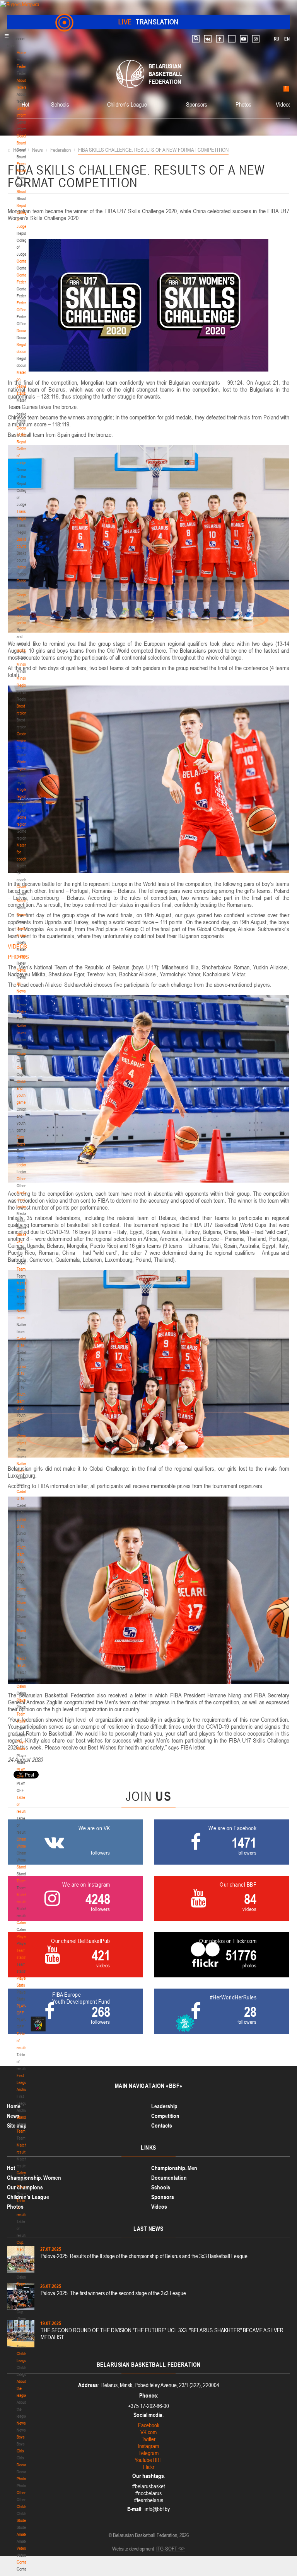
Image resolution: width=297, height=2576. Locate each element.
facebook (220, 39)
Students (24, 2520)
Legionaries (26, 1165)
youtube (244, 39)
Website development (133, 2549)
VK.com (148, 2432)
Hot (26, 104)
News (21, 915)
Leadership (164, 2106)
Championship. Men (174, 2168)
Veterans (24, 2548)
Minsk (21, 664)
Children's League (127, 104)
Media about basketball (25, 1200)
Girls (20, 2451)
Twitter (148, 2439)
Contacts (24, 261)
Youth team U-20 (21, 1401)
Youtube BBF (148, 2460)
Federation (25, 66)
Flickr (148, 2467)
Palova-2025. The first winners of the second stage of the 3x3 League (113, 2293)
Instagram (148, 2446)
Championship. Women (34, 2178)
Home (21, 53)
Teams (22, 1269)
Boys (21, 2437)
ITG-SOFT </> (171, 2549)
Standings (25, 1631)
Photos (22, 2479)
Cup (20, 1067)
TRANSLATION (148, 22)
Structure (24, 192)
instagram (256, 39)
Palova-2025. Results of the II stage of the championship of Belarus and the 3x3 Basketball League (144, 2256)
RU (277, 39)
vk (208, 39)
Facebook (149, 2425)
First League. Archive (23, 2082)
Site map (17, 2125)
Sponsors (197, 104)
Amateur (23, 2534)
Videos (283, 104)
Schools (23, 650)
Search (196, 39)
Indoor (22, 567)
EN (287, 39)
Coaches (24, 887)
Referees (24, 956)
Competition (165, 2116)
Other (21, 1179)
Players (23, 1700)
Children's (25, 2506)
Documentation (169, 2178)
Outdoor (23, 581)
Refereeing (25, 901)
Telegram (148, 2453)
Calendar (24, 1686)
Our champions (25, 2187)
